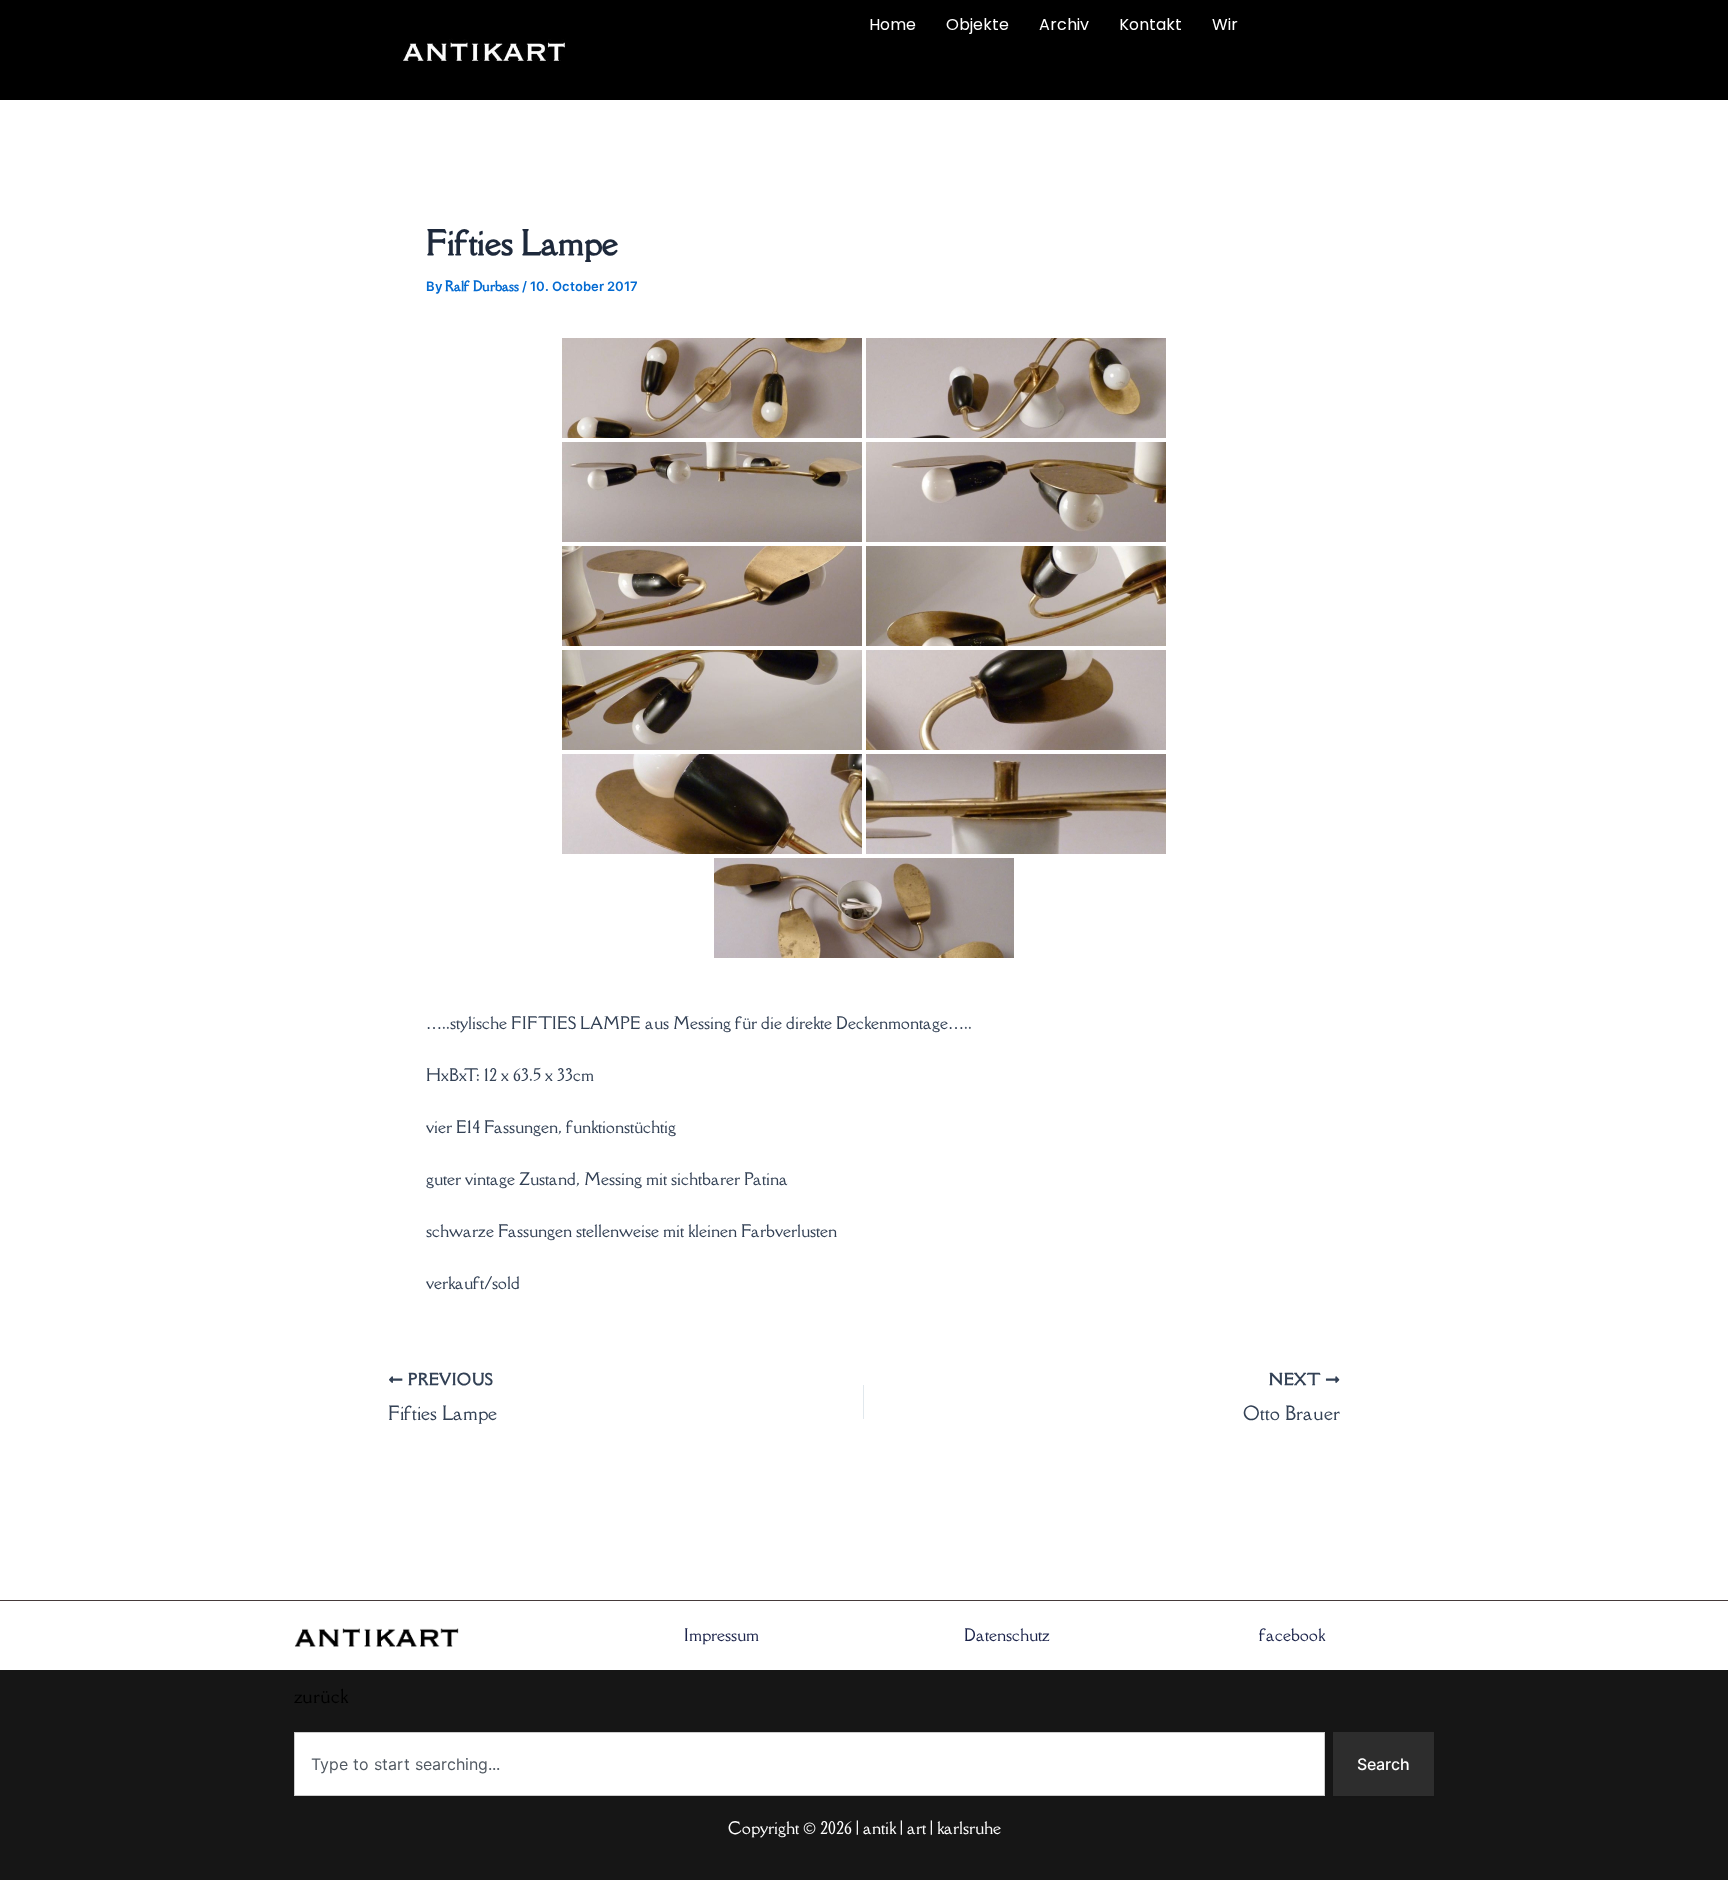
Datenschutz (1007, 1635)
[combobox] (809, 1764)
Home (892, 24)
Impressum (721, 1635)
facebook (1292, 1635)
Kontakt (1150, 24)
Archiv (1064, 24)
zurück (701, 72)
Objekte (977, 24)
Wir (1225, 24)
